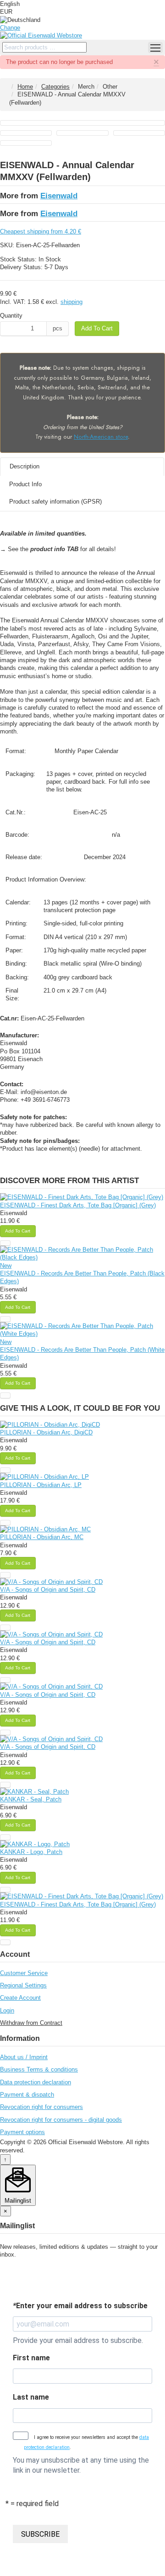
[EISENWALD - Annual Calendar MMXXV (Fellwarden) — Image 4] (139, 133)
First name (31, 2358)
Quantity (11, 316)
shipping (71, 302)
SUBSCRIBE (40, 2534)
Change (10, 28)
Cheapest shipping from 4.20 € (41, 231)
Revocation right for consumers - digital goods (61, 2120)
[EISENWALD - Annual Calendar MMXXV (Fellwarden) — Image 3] (82, 133)
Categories (55, 87)
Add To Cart (97, 328)
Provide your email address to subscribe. (78, 2340)
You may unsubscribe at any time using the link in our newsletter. (81, 2465)
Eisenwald (59, 196)
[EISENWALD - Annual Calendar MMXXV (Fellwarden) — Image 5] (26, 143)
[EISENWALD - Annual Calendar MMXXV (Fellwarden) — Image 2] (26, 133)
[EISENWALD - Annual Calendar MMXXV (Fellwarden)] (82, 123)
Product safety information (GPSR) (55, 502)
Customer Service (24, 1973)
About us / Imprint (24, 2057)
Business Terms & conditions (39, 2069)
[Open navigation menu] (155, 48)
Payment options (22, 2132)
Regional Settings (23, 1985)
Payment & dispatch (27, 2095)
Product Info (25, 484)
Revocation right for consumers (41, 2107)
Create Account (20, 1998)
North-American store (101, 437)
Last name (31, 2397)
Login (7, 2010)
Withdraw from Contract (31, 2023)
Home (25, 87)
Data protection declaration (36, 2082)
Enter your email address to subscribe (80, 2306)
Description (25, 466)
